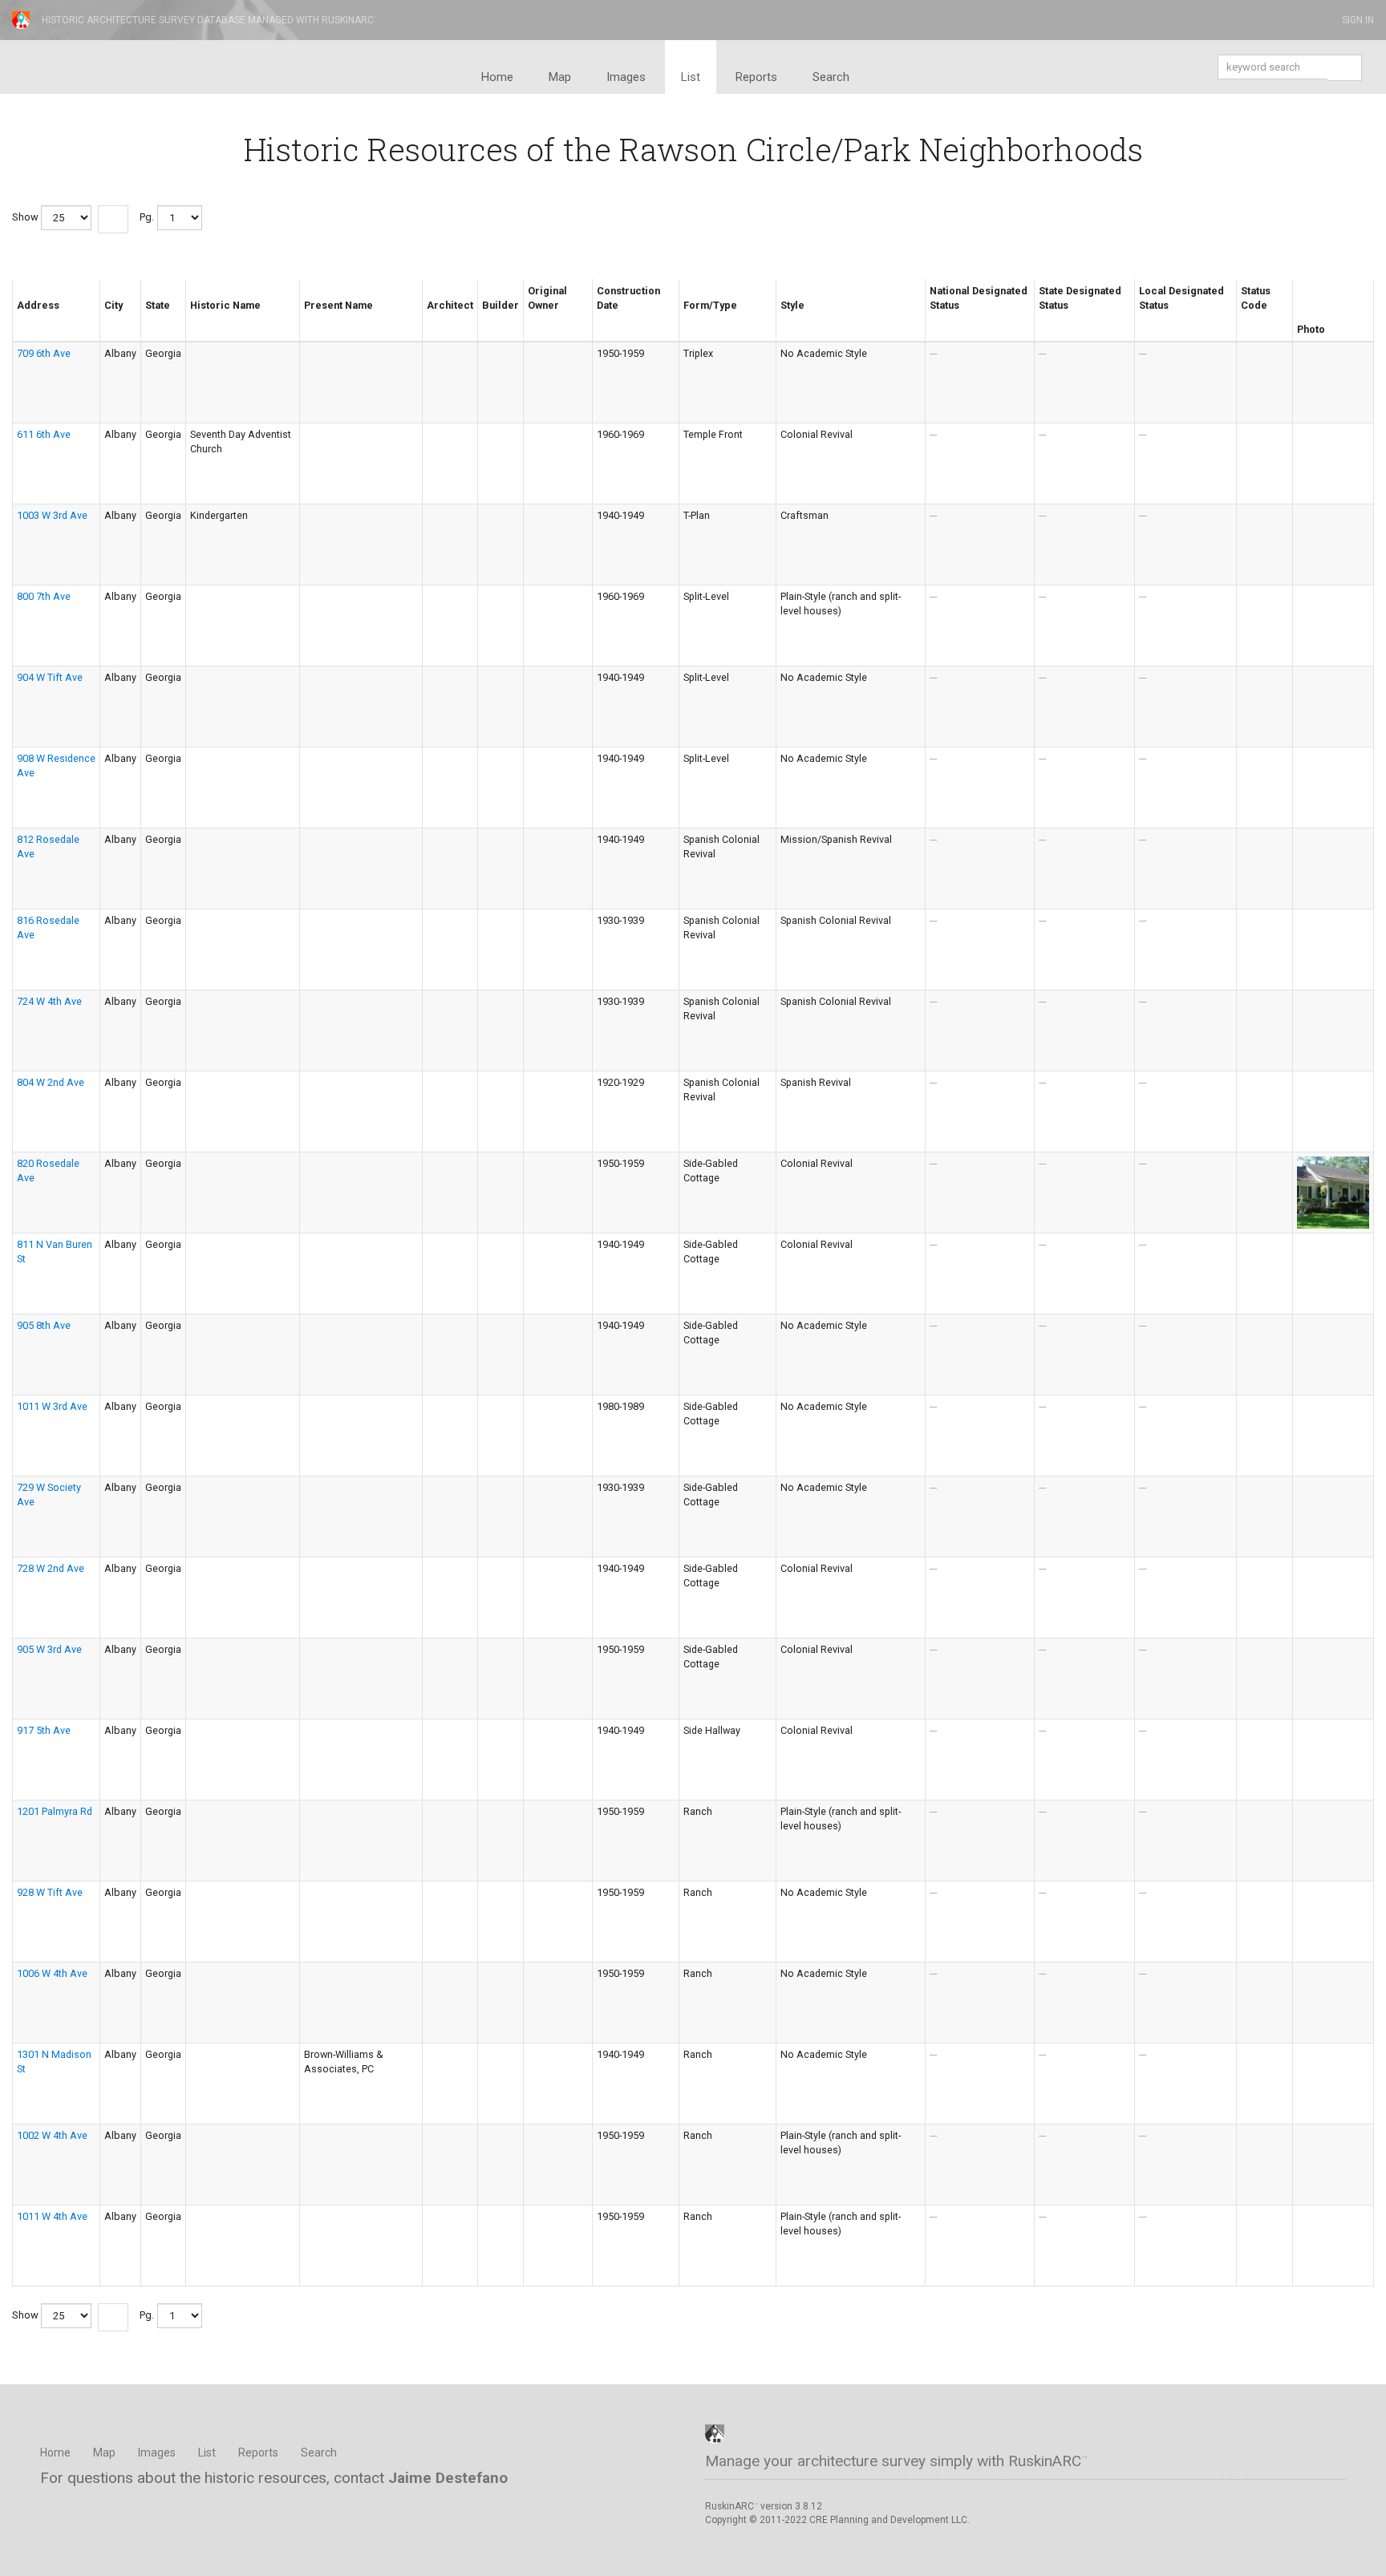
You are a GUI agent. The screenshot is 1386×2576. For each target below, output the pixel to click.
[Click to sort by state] (152, 319)
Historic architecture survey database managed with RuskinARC (210, 20)
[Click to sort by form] (690, 319)
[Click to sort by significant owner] (534, 319)
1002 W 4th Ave (52, 2135)
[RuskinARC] (715, 2433)
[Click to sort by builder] (488, 319)
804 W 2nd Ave (51, 1082)
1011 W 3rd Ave (52, 1406)
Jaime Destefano (448, 2478)
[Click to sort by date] (603, 319)
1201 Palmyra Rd (55, 1811)
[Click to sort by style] (787, 319)
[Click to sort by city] (111, 319)
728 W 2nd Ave (51, 1568)
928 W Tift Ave (50, 1892)
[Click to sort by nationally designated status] (936, 319)
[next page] (113, 219)
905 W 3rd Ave (49, 1649)
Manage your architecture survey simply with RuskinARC (896, 2461)
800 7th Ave (44, 596)
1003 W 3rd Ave (52, 515)
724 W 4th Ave (49, 1001)
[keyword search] (1344, 69)
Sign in (1357, 20)
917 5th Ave (44, 1730)
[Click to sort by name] (197, 319)
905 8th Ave (44, 1325)
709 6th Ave (44, 353)
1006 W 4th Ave (52, 1973)
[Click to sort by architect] (433, 319)
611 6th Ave (44, 434)
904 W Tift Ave (50, 677)
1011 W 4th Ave (52, 2216)
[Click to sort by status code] (1247, 319)
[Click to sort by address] (23, 319)
